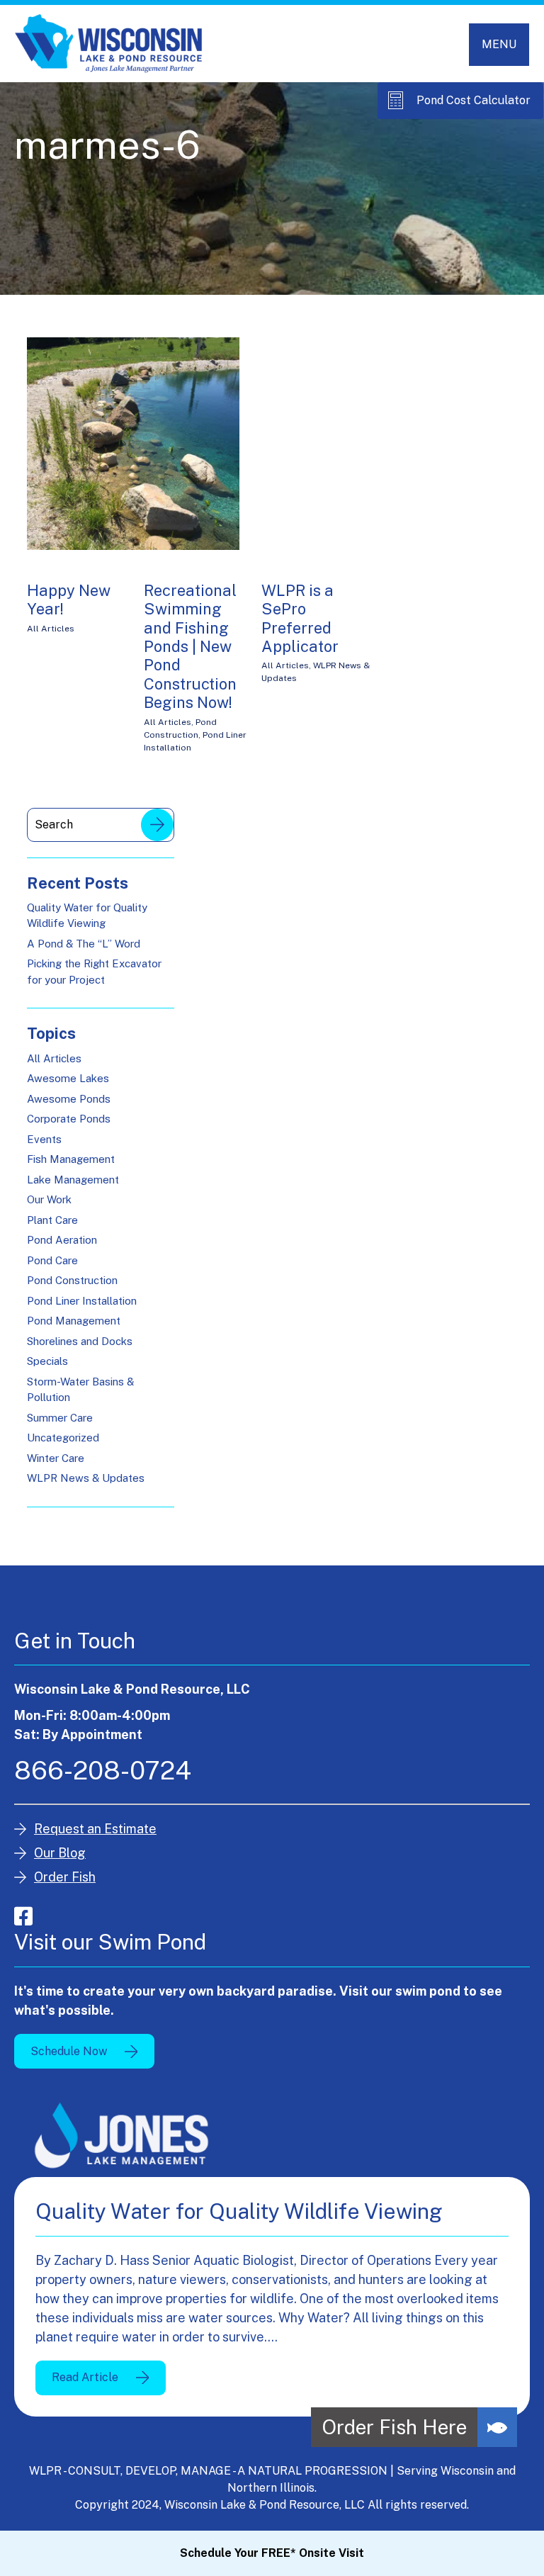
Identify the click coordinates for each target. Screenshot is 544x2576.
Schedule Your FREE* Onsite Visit (272, 2553)
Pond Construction (72, 1280)
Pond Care (52, 1260)
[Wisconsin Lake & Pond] (109, 44)
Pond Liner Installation (82, 1301)
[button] (497, 2427)
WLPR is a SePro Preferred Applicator (300, 618)
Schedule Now (69, 2051)
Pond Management (74, 1321)
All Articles (51, 629)
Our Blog (60, 1853)
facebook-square (23, 1916)
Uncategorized (63, 1438)
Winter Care (56, 1458)
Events (44, 1139)
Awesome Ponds (69, 1099)
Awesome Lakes (68, 1078)
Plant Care (52, 1220)
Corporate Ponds (69, 1119)
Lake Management (73, 1180)
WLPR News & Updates (86, 1478)
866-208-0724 (103, 1770)
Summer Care (60, 1418)
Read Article (85, 2377)
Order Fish (65, 1877)
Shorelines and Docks (80, 1341)
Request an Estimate (95, 1829)
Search (157, 825)
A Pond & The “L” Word (84, 944)
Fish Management (71, 1159)
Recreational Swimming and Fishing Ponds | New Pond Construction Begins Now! (190, 646)
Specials (47, 1361)
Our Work (49, 1199)
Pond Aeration (62, 1240)
